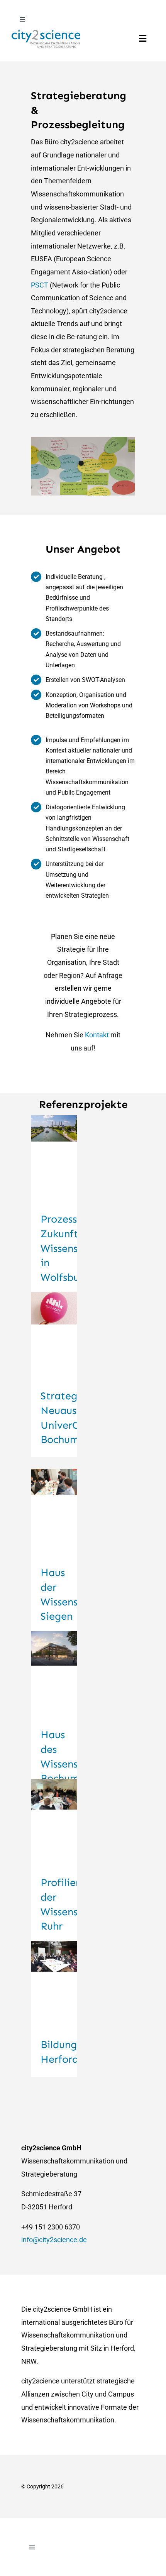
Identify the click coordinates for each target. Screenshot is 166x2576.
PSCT (40, 285)
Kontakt (98, 1035)
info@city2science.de (54, 2240)
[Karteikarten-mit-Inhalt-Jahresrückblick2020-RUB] (83, 440)
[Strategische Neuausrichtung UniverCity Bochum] (54, 1336)
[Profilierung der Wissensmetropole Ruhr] (54, 1822)
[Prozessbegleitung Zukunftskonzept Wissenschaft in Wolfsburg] (54, 1159)
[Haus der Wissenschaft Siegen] (54, 1512)
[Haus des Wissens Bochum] (54, 1674)
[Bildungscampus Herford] (54, 1984)
